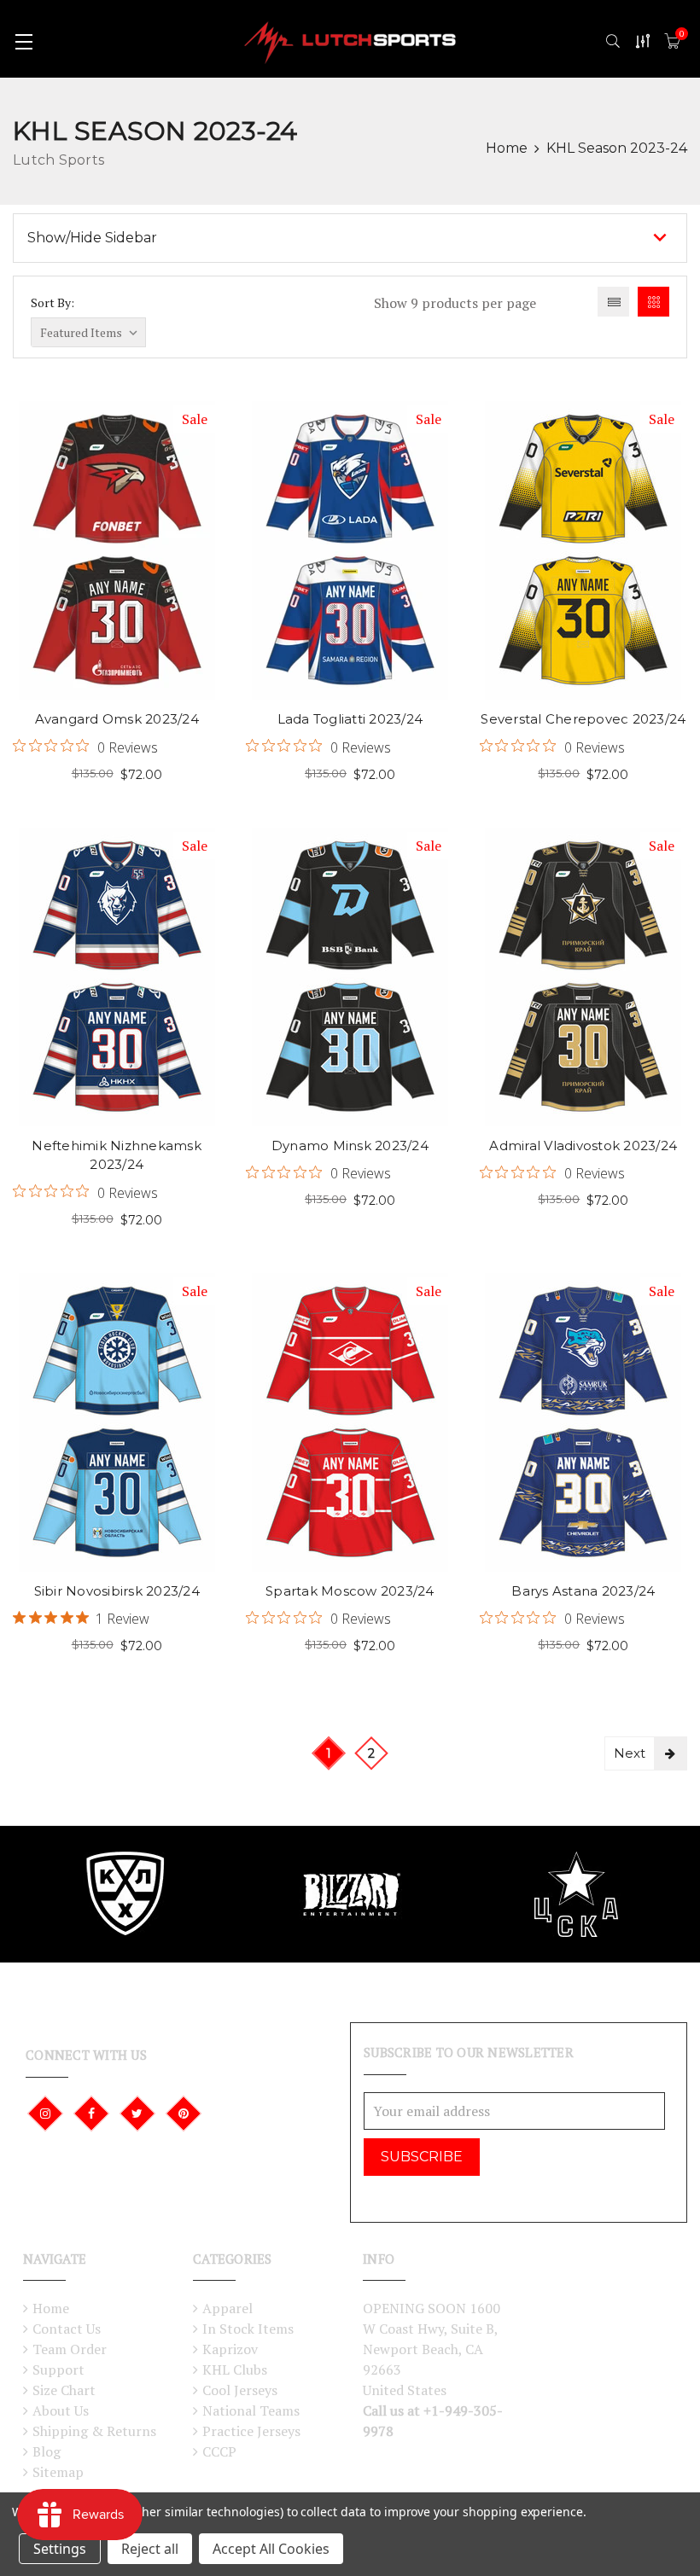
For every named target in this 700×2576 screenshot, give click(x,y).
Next (630, 1753)
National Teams (251, 2410)
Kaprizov (230, 2349)
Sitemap (58, 2472)
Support (58, 2370)
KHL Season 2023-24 (617, 148)
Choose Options (89, 518)
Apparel (227, 2308)
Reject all (150, 2549)
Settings (60, 2549)
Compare (145, 574)
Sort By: (52, 302)
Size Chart (64, 2390)
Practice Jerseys (251, 2431)
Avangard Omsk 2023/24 (117, 719)
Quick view (145, 518)
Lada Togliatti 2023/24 (350, 719)
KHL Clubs (235, 2370)
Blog (47, 2451)
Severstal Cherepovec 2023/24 (583, 719)
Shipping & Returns (94, 2431)
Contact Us (67, 2329)
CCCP (219, 2451)
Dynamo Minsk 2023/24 (350, 1146)
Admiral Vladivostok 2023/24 (583, 1146)
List (613, 302)
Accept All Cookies (271, 2549)
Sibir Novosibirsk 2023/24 (117, 1591)
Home (507, 148)
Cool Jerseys (240, 2390)
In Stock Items (248, 2329)
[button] (350, 238)
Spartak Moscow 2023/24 (350, 1591)
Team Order (70, 2349)
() (682, 34)
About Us (61, 2410)
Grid (653, 302)
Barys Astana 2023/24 (583, 1591)
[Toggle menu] (23, 41)
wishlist (89, 574)
